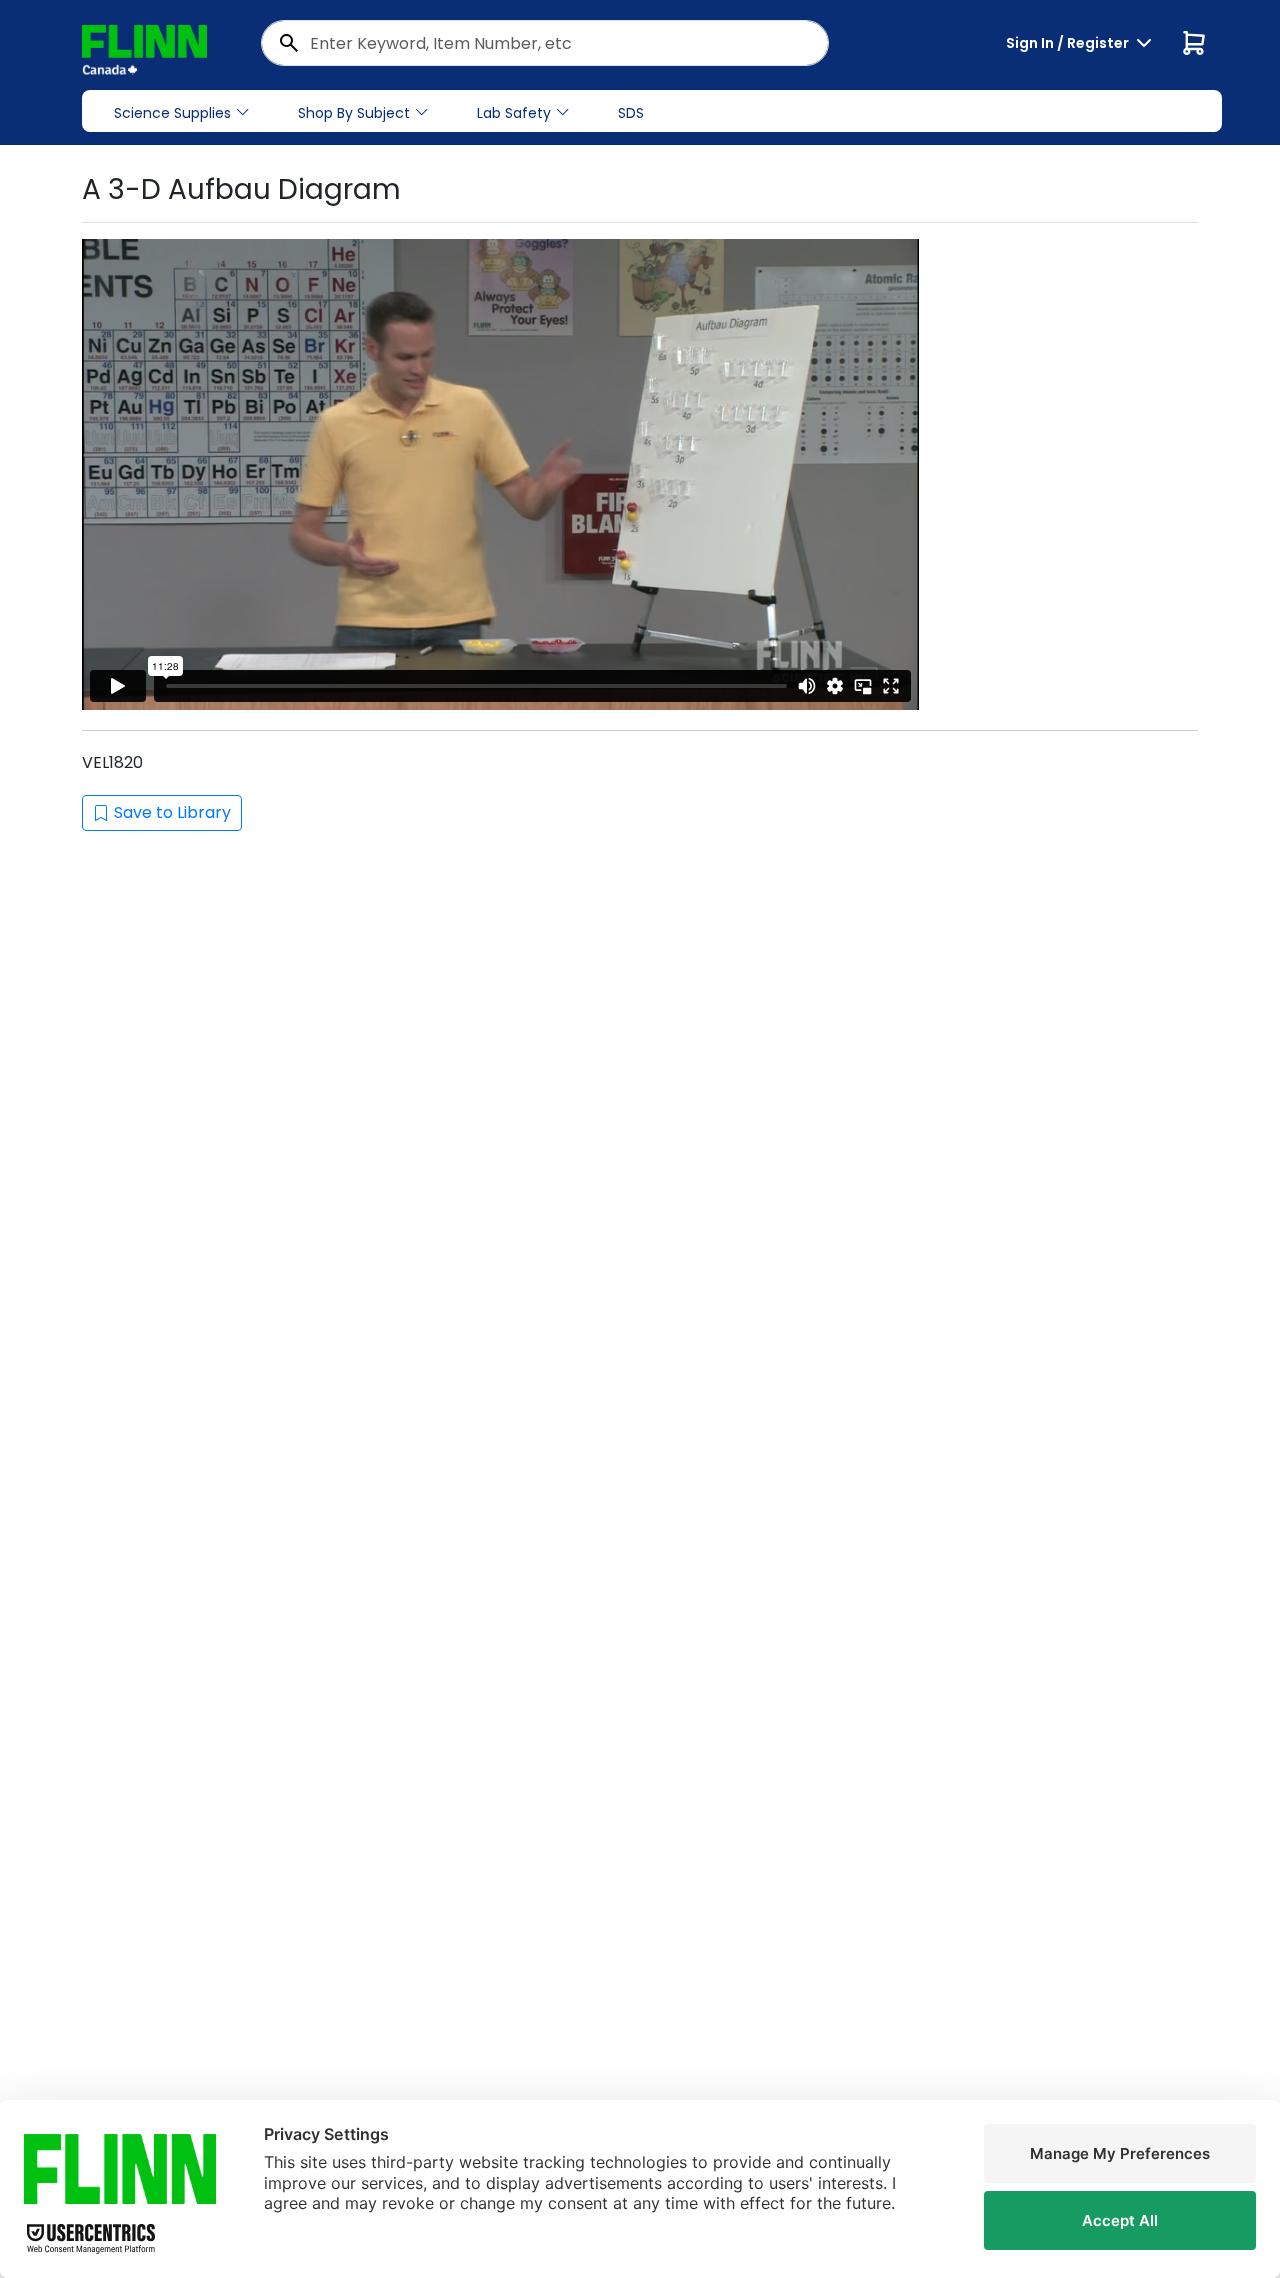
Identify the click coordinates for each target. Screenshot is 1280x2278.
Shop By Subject (354, 113)
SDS (631, 113)
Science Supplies (172, 113)
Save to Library (172, 812)
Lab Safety (514, 113)
